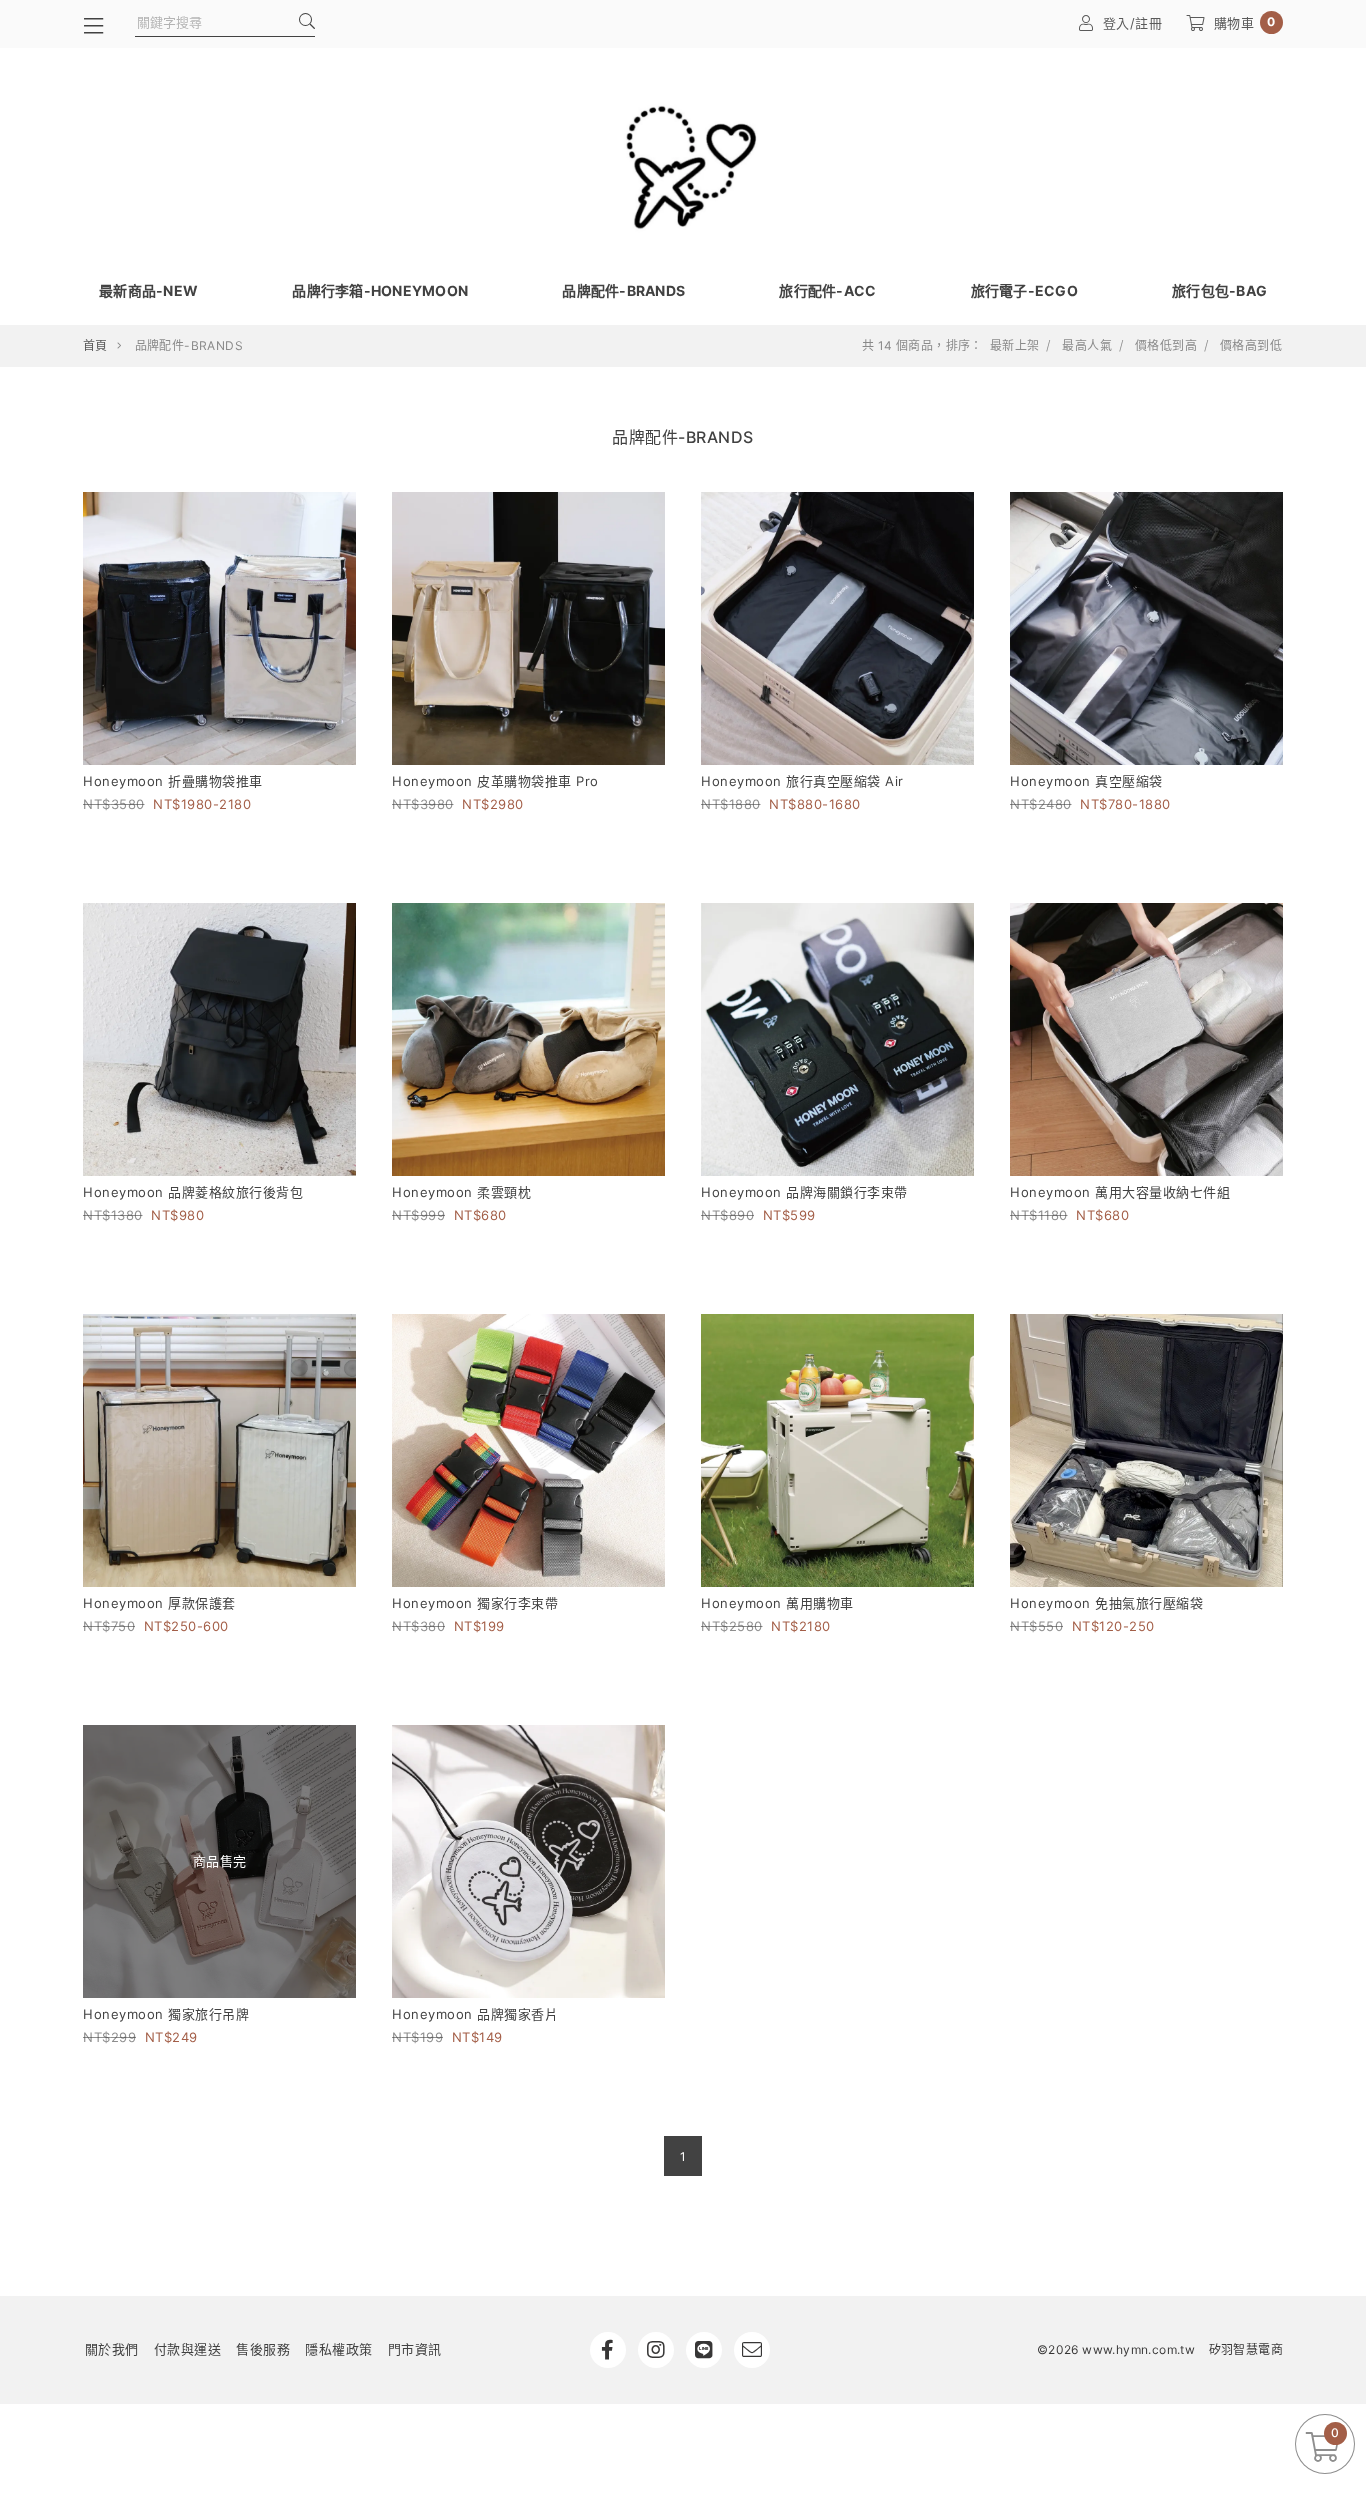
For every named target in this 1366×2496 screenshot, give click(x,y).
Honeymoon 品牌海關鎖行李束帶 (804, 1192)
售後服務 (263, 2349)
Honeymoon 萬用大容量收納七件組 (1120, 1192)
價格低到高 (1166, 346)
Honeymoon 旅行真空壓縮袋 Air (802, 781)
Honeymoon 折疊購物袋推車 (173, 781)
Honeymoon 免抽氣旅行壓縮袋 (1106, 1603)
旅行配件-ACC (827, 290)
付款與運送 (188, 2349)
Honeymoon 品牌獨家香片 (475, 2014)
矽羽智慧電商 (1246, 2349)
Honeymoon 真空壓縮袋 (1086, 781)
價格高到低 (1251, 346)
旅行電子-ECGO (1024, 290)
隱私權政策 (339, 2349)
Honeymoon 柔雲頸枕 (461, 1192)
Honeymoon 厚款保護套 (159, 1603)
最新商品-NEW (148, 290)
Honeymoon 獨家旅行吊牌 (166, 2014)
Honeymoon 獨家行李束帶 (475, 1603)
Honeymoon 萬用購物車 (777, 1603)
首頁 (95, 345)
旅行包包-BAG (1219, 290)
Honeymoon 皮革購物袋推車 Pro (495, 781)
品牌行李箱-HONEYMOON (380, 290)
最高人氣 (1087, 346)
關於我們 (112, 2349)
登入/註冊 (1133, 23)
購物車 (1245, 22)
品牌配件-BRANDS (623, 290)
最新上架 (1015, 346)
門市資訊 (415, 2349)
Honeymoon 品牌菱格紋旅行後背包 (193, 1192)
